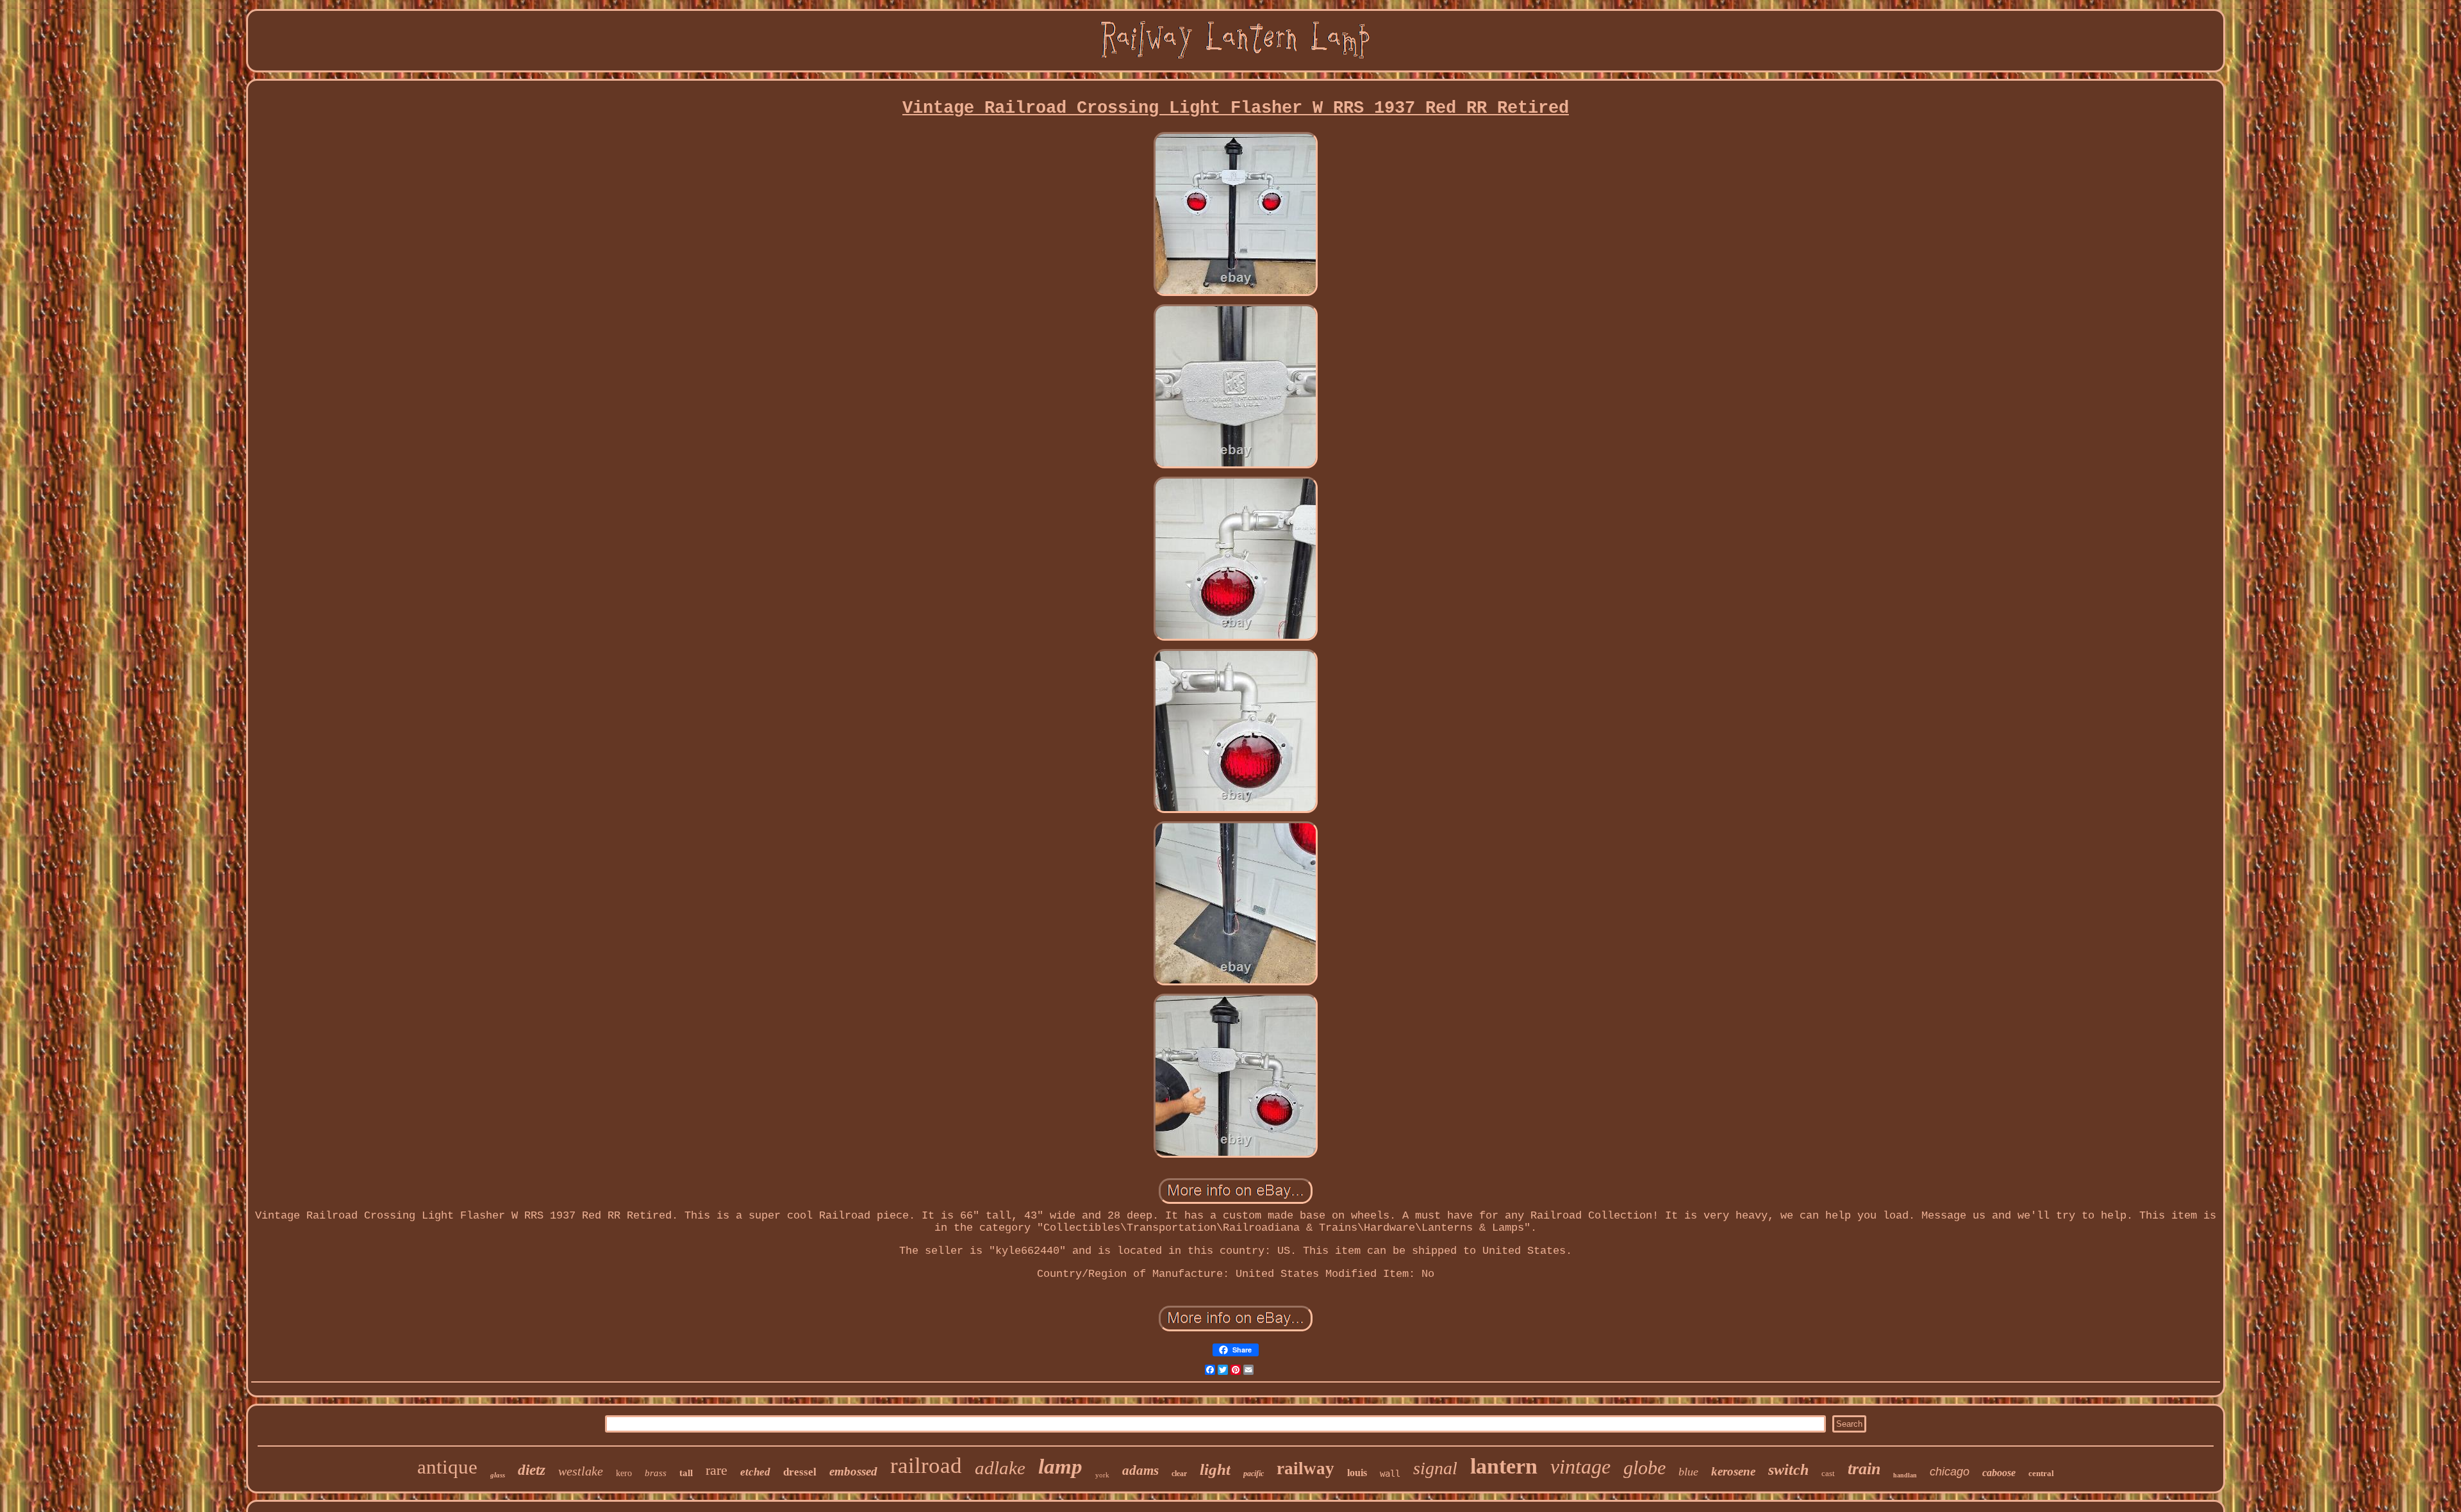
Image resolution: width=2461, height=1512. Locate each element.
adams (1140, 1470)
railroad (926, 1466)
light (1215, 1469)
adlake (1000, 1468)
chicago (1950, 1472)
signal (1435, 1468)
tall (686, 1473)
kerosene (1733, 1471)
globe (1645, 1467)
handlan (1905, 1475)
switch (1788, 1470)
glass (498, 1475)
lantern (1504, 1466)
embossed (853, 1471)
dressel (800, 1472)
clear (1179, 1474)
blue (1688, 1472)
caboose (1999, 1473)
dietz (532, 1470)
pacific (1254, 1474)
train (1864, 1469)
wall (1390, 1474)
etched (755, 1472)
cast (1828, 1473)
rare (717, 1470)
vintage (1580, 1467)
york (1102, 1475)
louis (1357, 1473)
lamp (1060, 1467)
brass (656, 1473)
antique (447, 1467)
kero (624, 1473)
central (2041, 1473)
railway (1305, 1468)
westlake (581, 1471)
